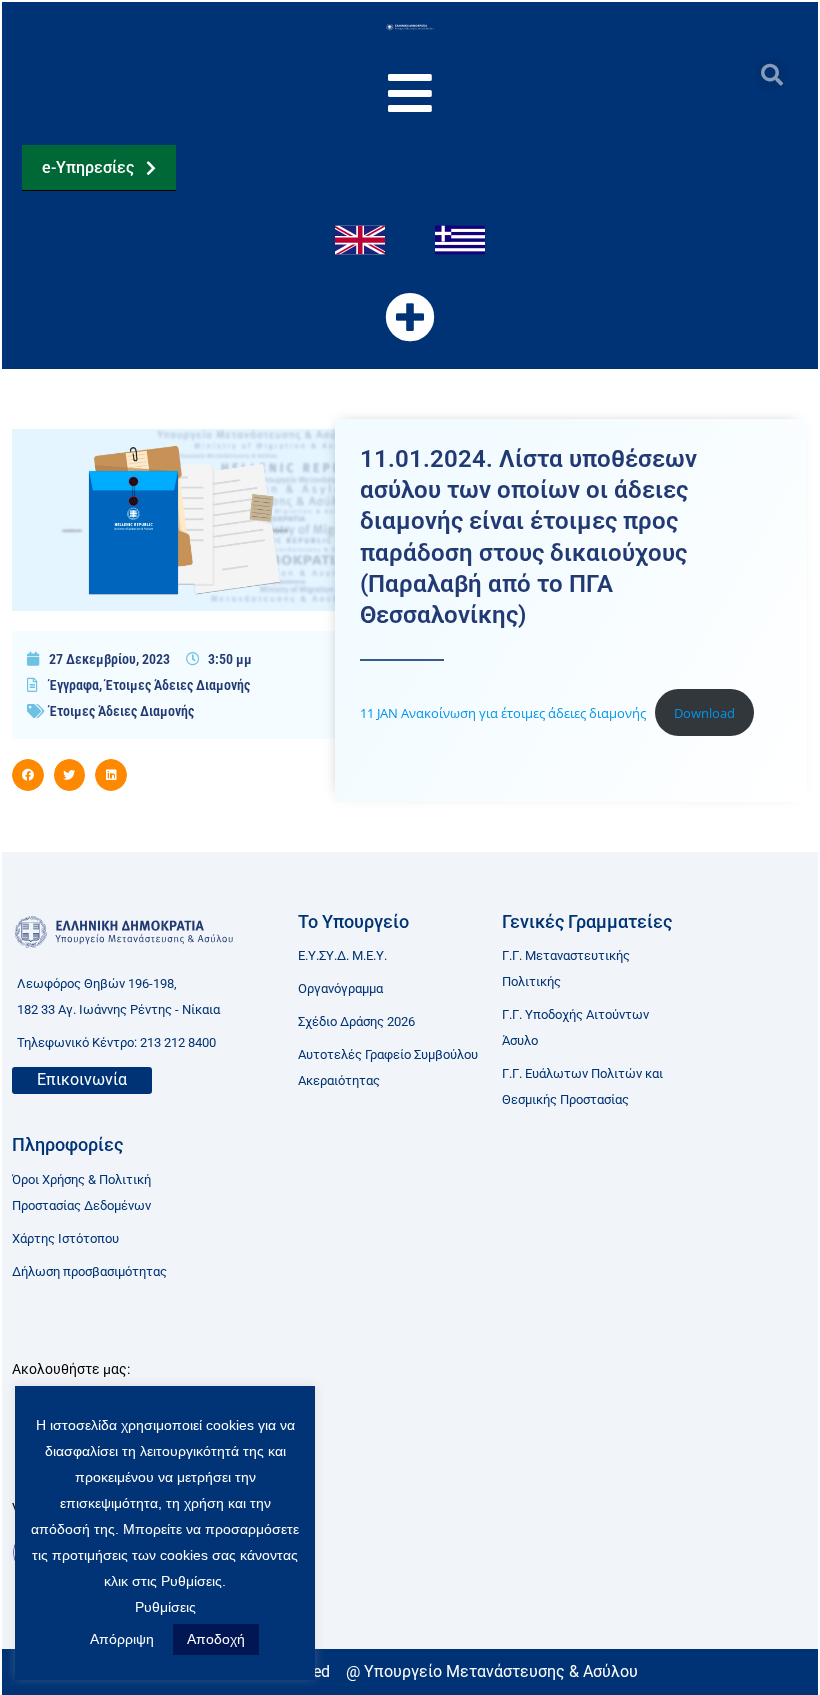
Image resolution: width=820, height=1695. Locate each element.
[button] (771, 74)
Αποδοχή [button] (216, 1639)
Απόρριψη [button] (122, 1639)
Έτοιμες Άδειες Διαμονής (177, 685)
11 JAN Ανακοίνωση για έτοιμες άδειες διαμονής (503, 713)
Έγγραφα (74, 685)
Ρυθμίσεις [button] (165, 1607)
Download (704, 713)
